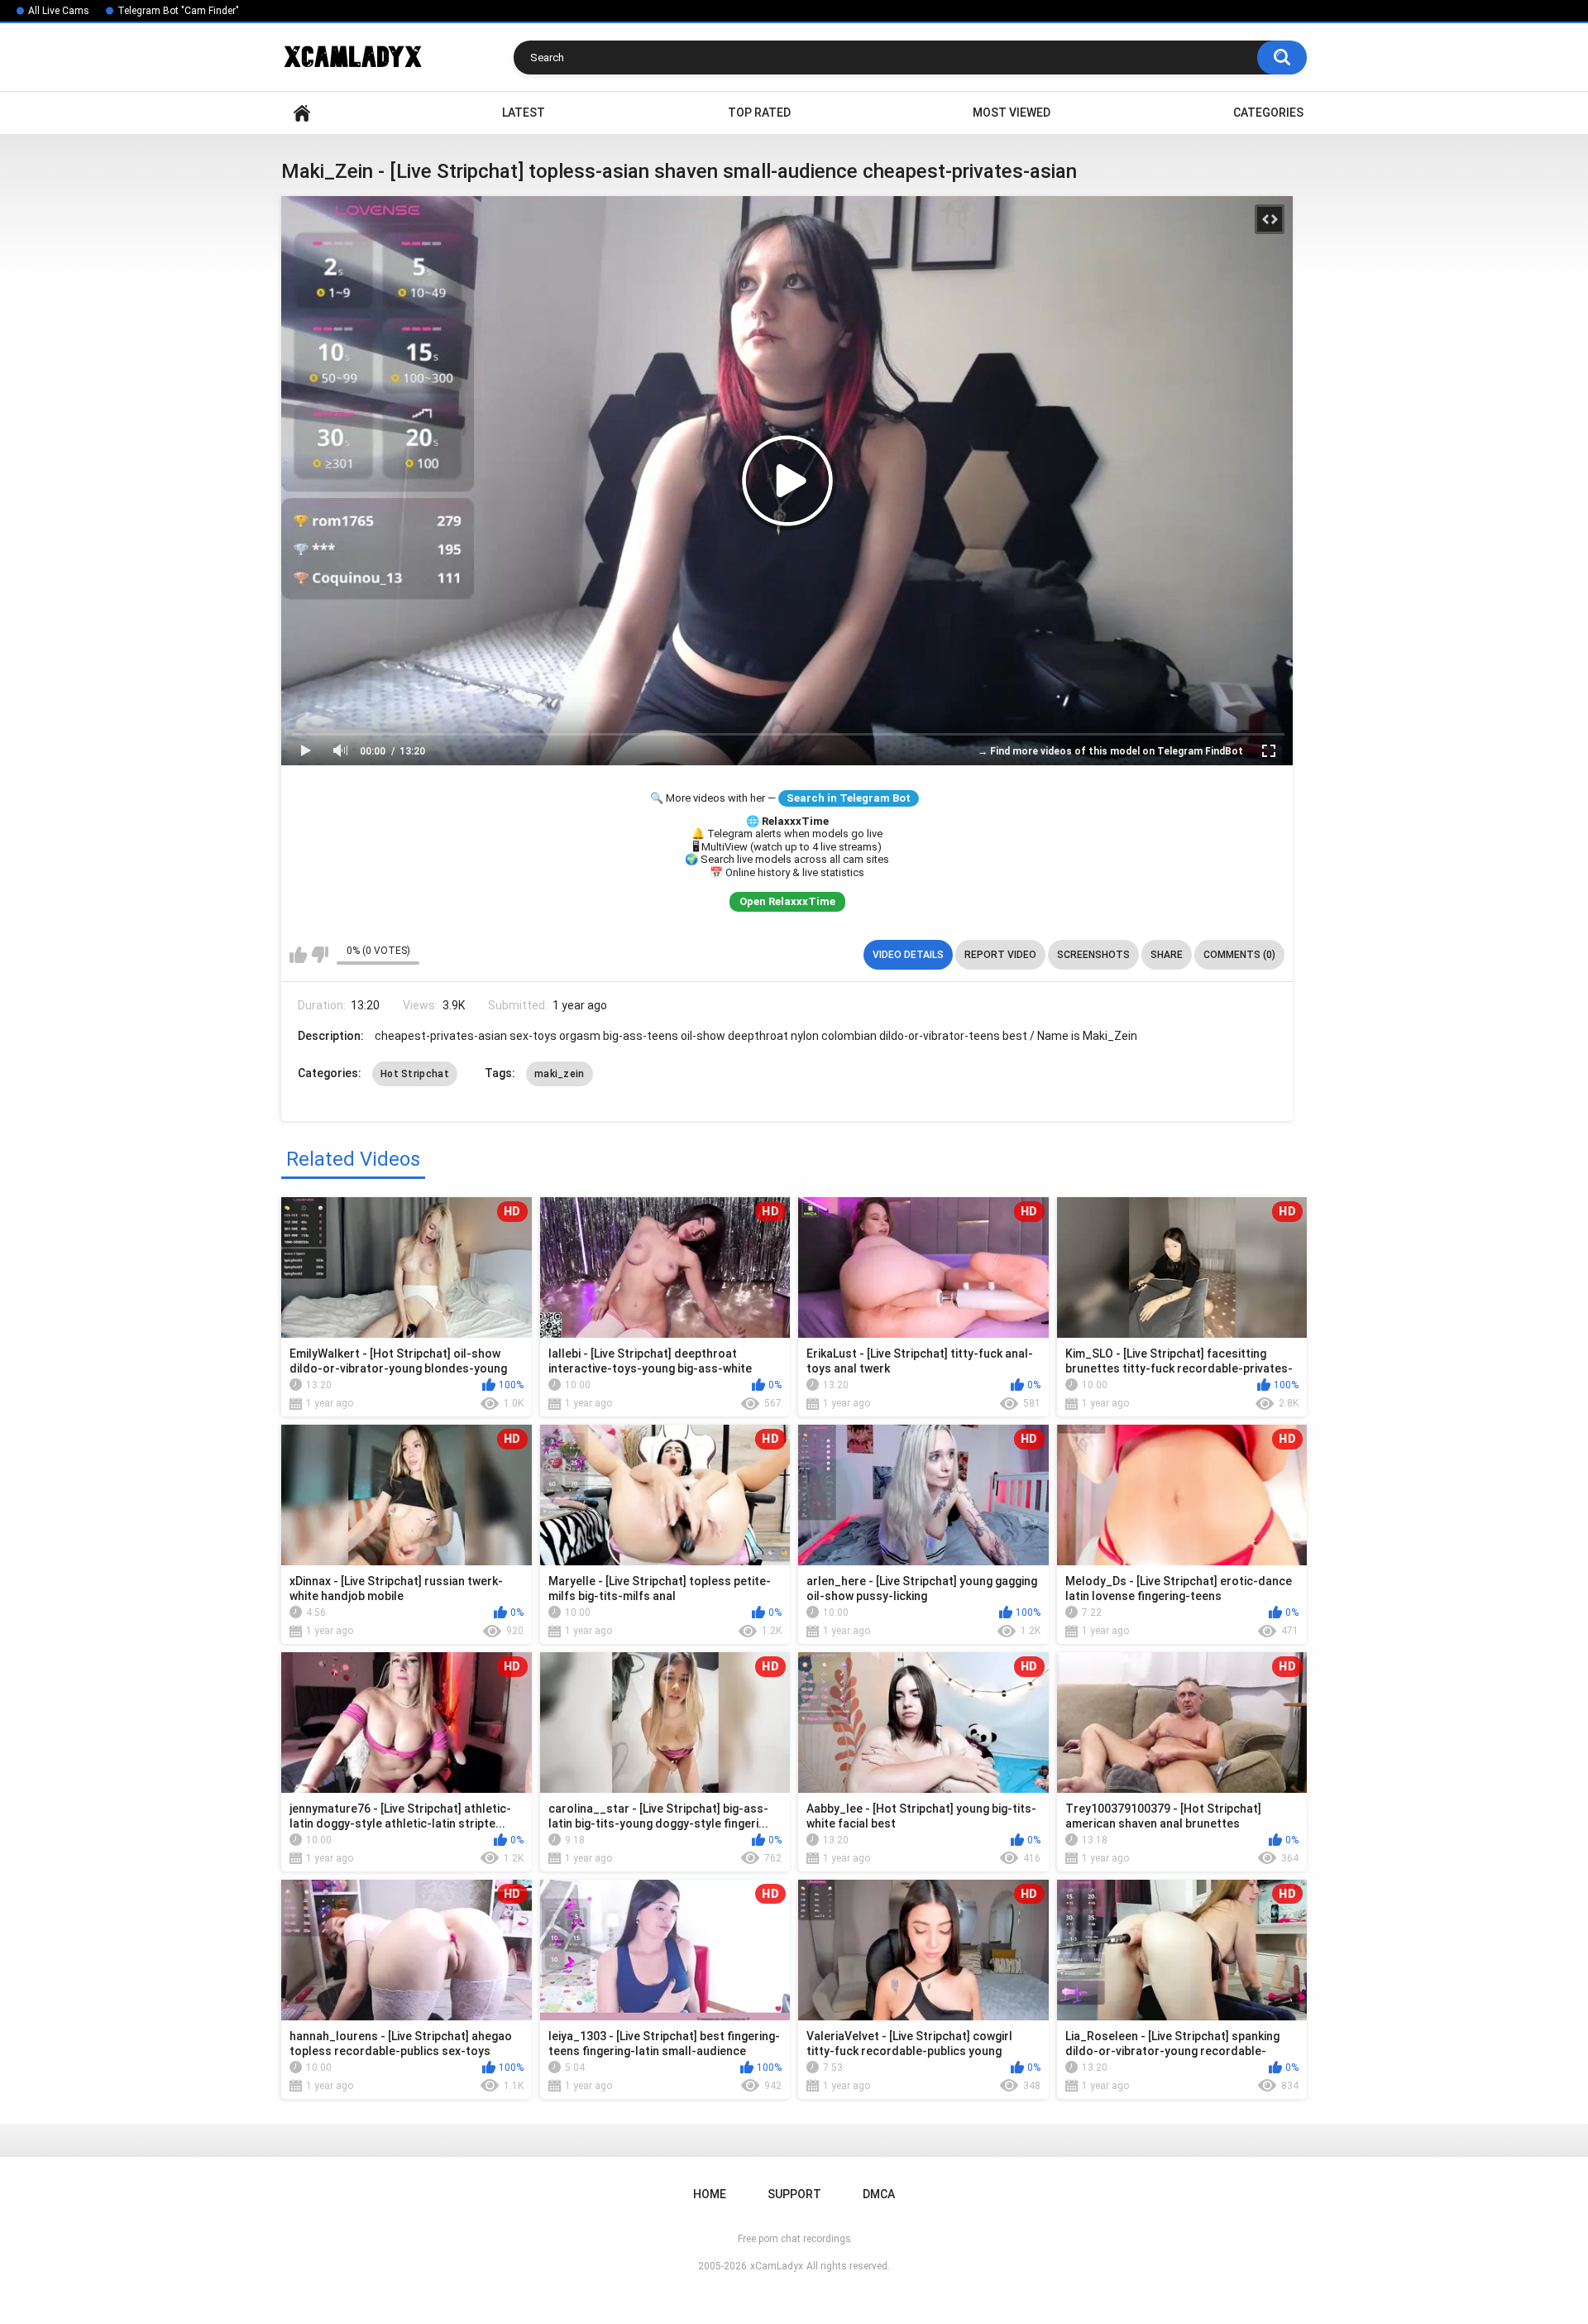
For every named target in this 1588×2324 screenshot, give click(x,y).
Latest (524, 113)
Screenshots (1093, 955)
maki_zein (560, 1074)
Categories (1268, 113)
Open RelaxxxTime (787, 901)
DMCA (879, 2194)
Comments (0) (1239, 955)
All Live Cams (59, 11)
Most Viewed (1012, 113)
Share (1167, 955)
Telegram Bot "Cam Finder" (178, 11)
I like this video (298, 955)
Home (302, 113)
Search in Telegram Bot (849, 798)
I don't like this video (320, 955)
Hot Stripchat (415, 1074)
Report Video (1000, 955)
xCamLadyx (777, 2266)
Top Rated (759, 113)
